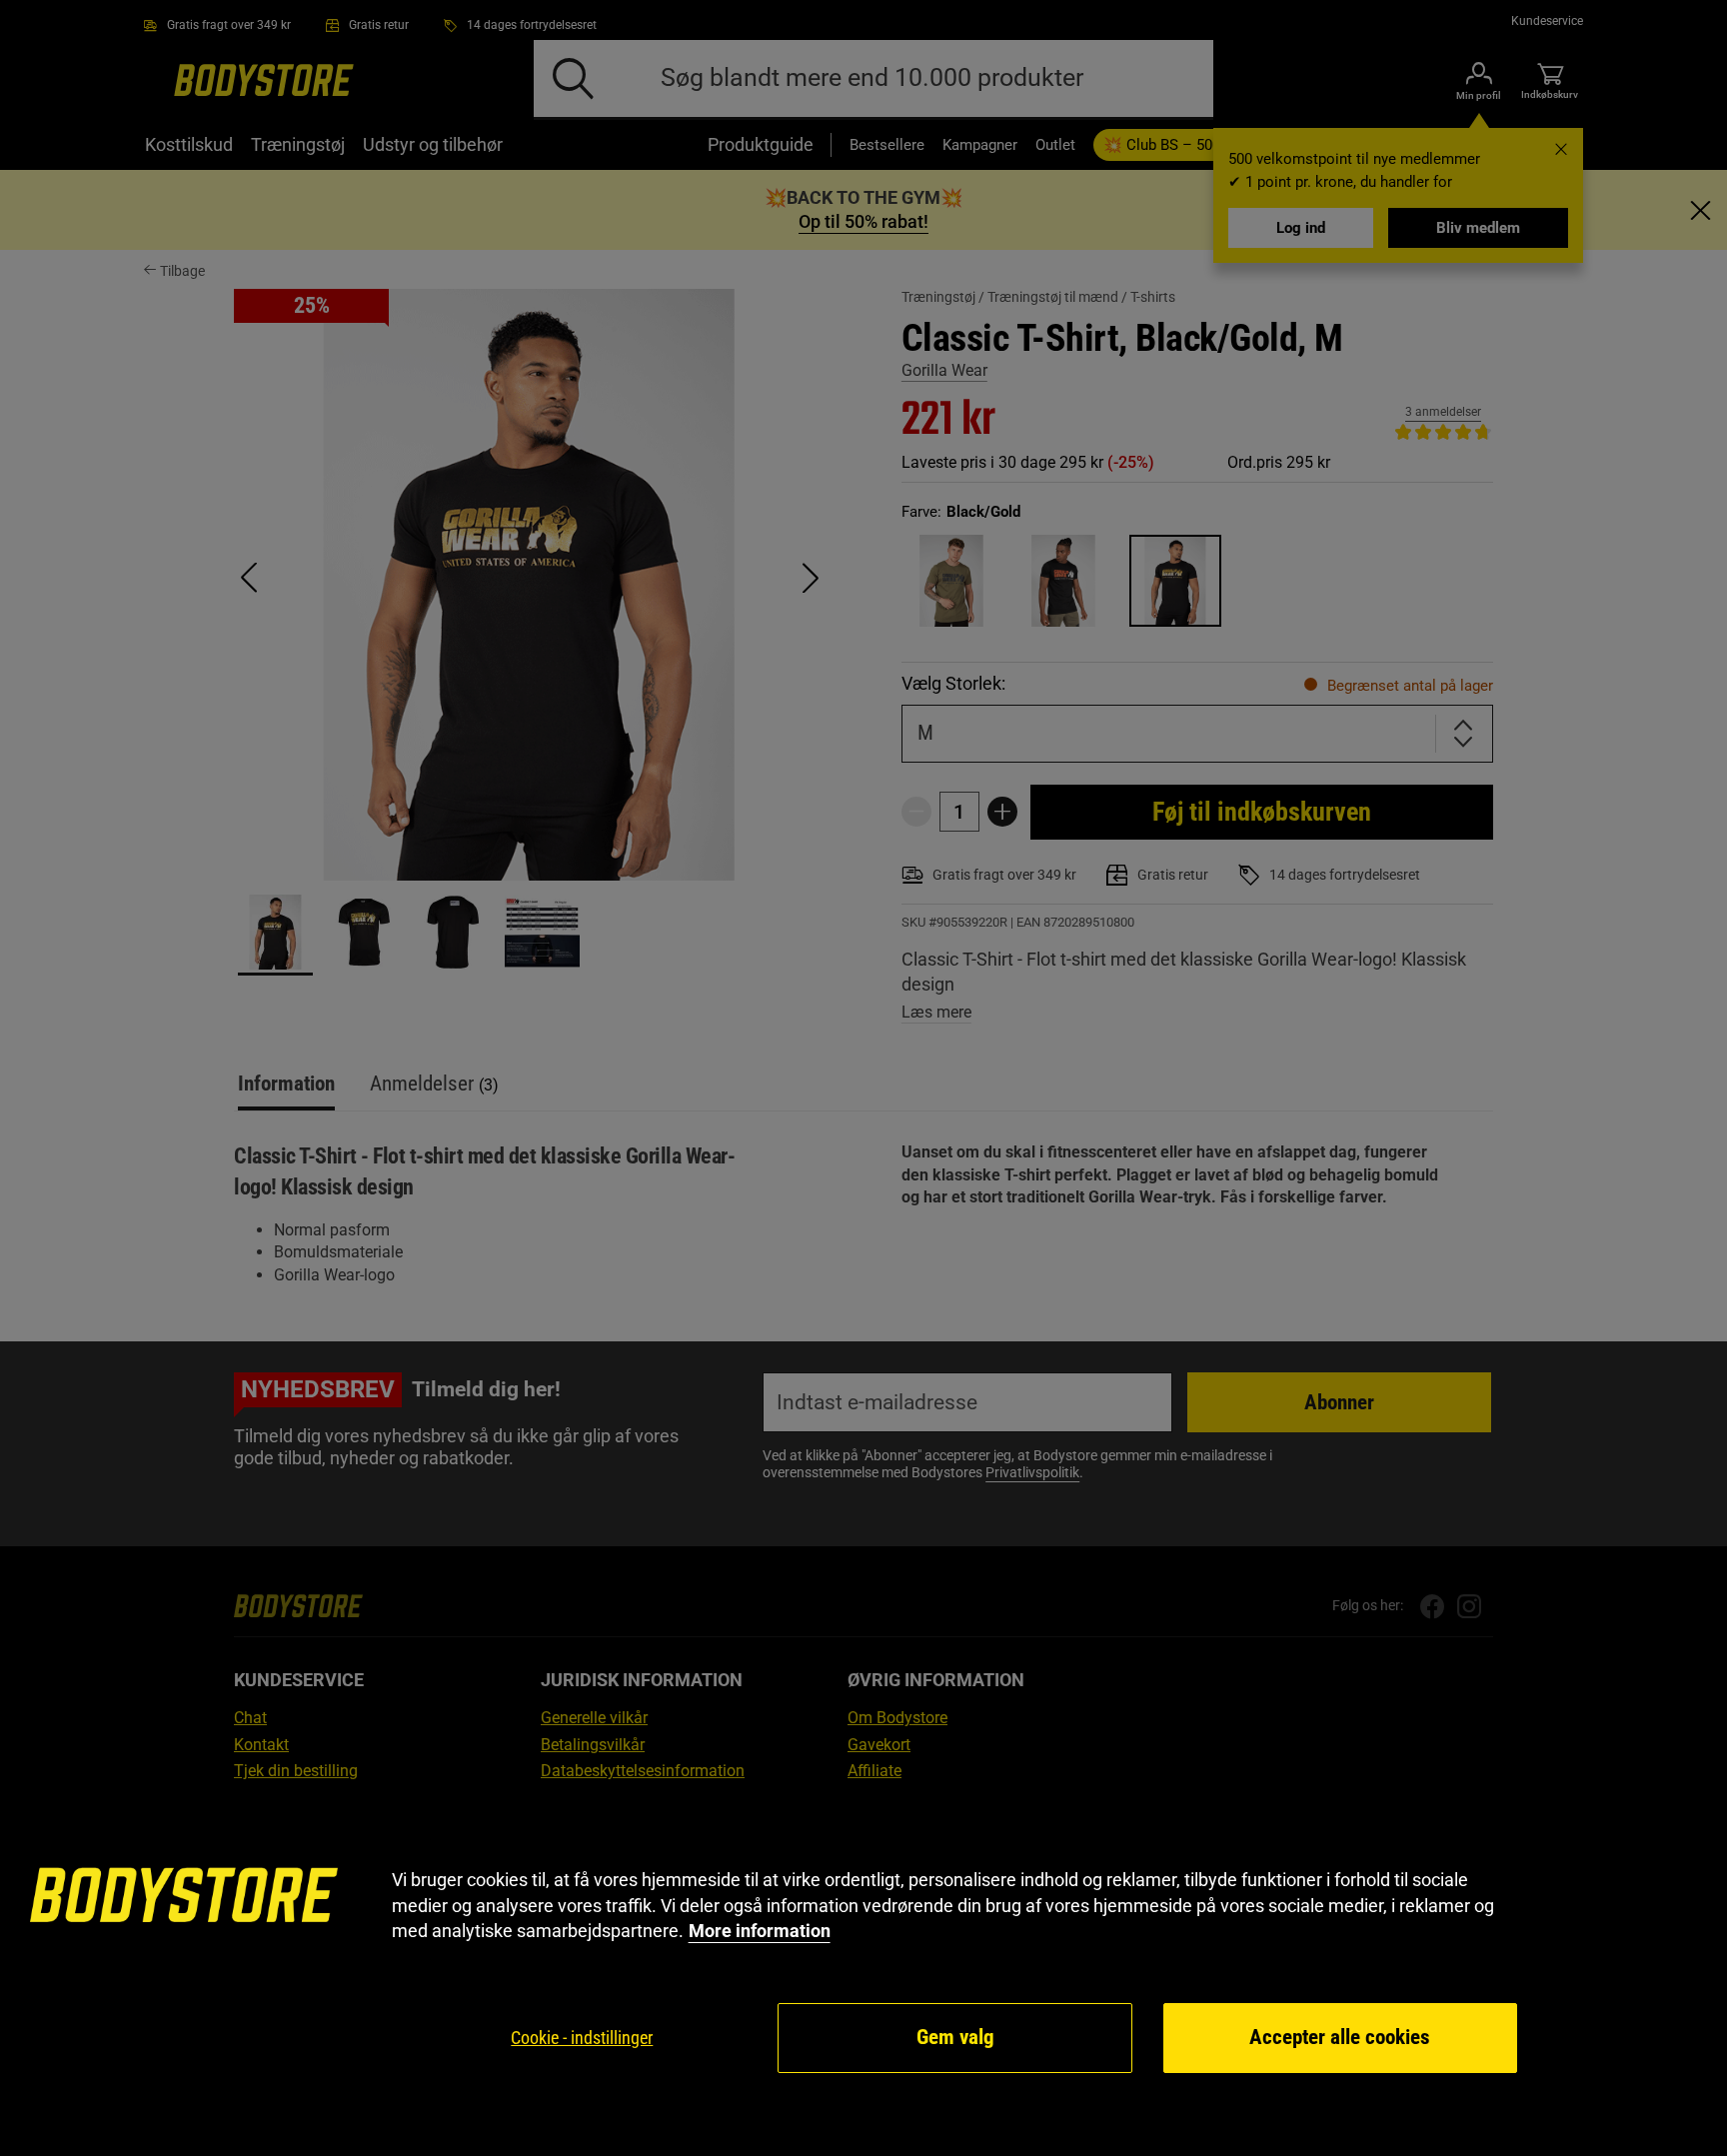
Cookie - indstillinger (582, 2038)
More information (760, 1931)
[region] (863, 1972)
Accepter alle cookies (1340, 2037)
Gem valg (955, 2037)
